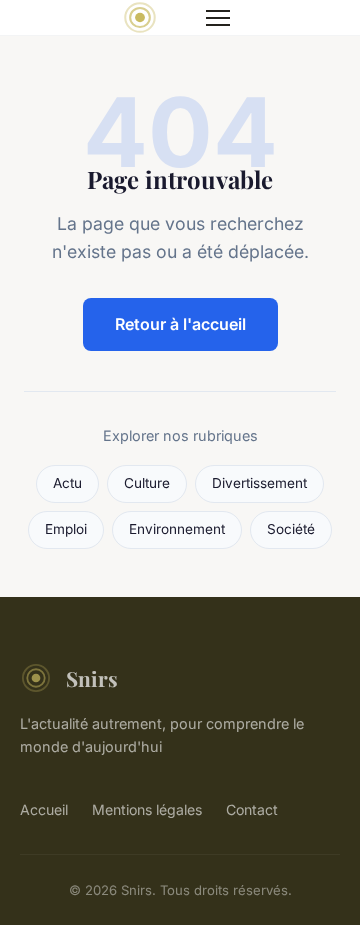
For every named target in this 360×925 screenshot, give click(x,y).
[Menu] (218, 18)
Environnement (177, 529)
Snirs (92, 678)
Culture (147, 483)
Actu (67, 483)
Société (291, 529)
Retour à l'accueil (180, 324)
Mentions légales (147, 809)
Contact (252, 809)
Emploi (66, 529)
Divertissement (259, 483)
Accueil (44, 809)
